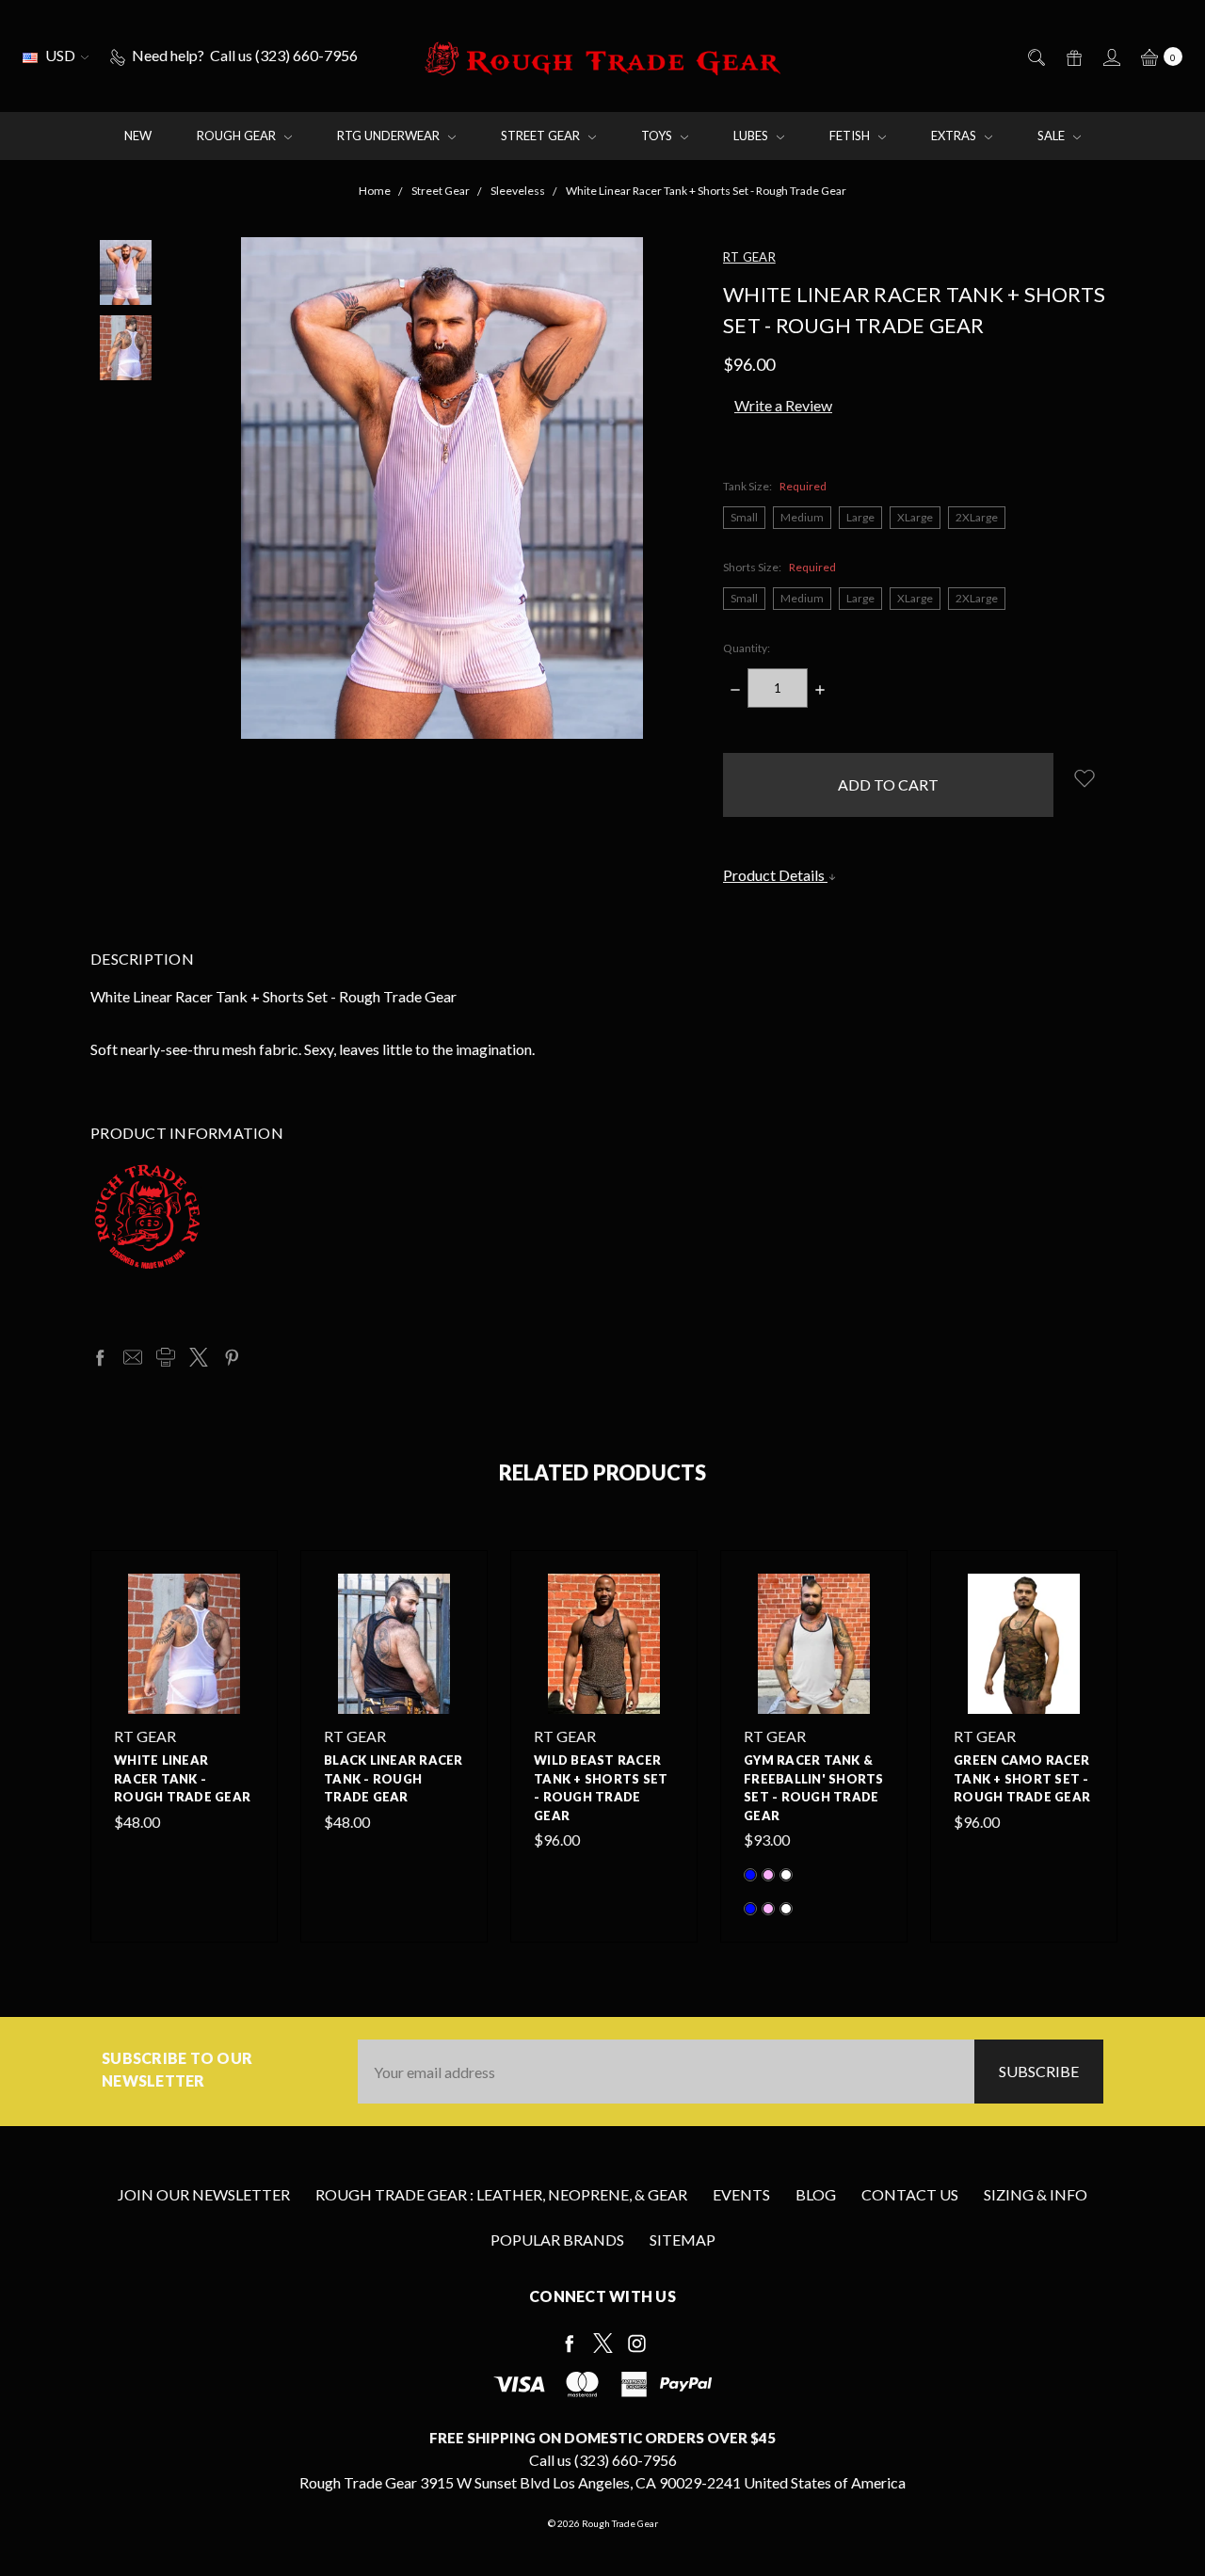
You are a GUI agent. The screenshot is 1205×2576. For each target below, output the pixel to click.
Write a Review (783, 405)
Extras (955, 136)
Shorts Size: (779, 567)
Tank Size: (775, 486)
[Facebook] (100, 1357)
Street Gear (542, 136)
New (138, 136)
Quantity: (747, 648)
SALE (1052, 136)
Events (741, 2194)
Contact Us (910, 2194)
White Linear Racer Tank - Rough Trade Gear (182, 1778)
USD (60, 55)
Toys (658, 136)
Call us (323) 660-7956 (603, 2460)
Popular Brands (557, 2240)
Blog (816, 2194)
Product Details (775, 875)
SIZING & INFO (1036, 2194)
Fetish (851, 136)
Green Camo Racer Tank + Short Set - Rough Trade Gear (1022, 1778)
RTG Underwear (390, 136)
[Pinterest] (232, 1357)
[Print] (166, 1357)
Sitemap (683, 2240)
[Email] (133, 1357)
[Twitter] (199, 1357)
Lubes (752, 136)
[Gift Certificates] (1073, 56)
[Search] (1035, 56)
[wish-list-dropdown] (1084, 778)
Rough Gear (238, 136)
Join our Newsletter (204, 2194)
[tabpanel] (184, 1746)
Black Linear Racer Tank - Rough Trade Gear (394, 1778)
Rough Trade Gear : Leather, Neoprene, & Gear (501, 2194)
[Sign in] (1110, 56)
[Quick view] (243, 1585)
